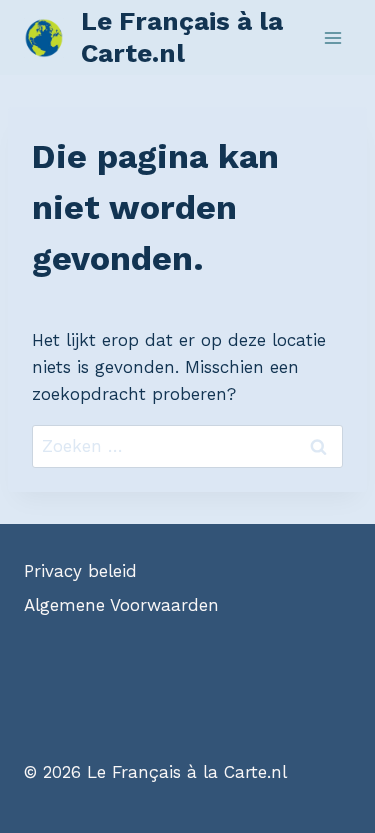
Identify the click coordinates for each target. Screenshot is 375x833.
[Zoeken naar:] (187, 446)
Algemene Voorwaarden (121, 605)
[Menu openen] (332, 37)
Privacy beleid (80, 571)
